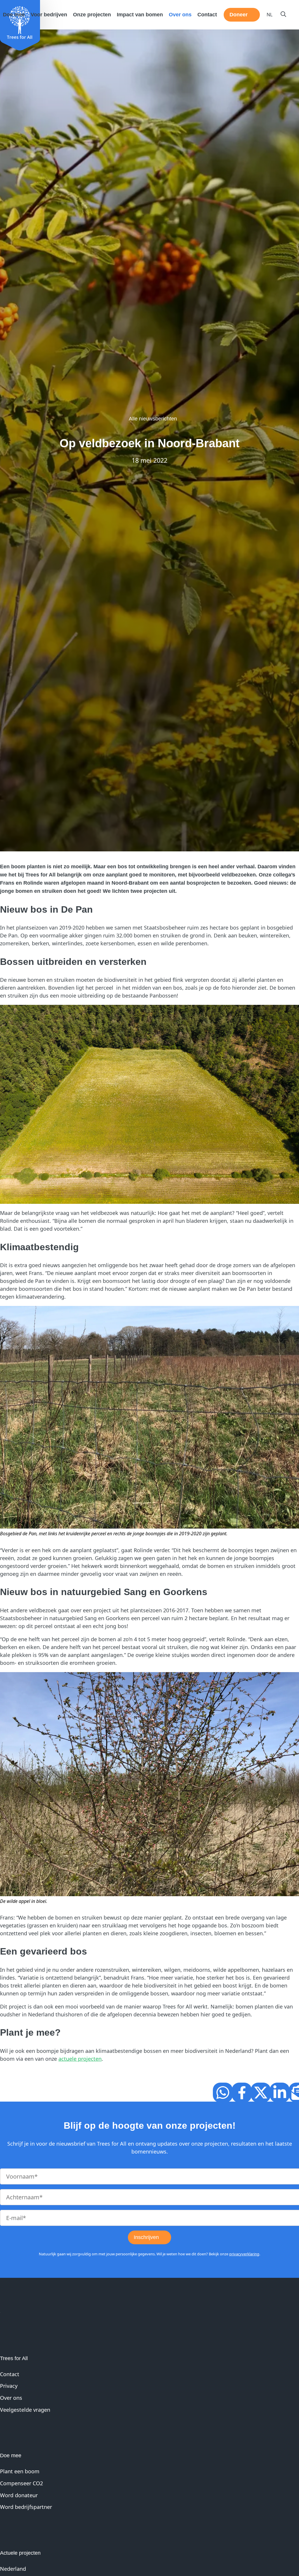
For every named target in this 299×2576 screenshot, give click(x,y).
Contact (207, 15)
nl (270, 15)
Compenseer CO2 (21, 2483)
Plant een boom (20, 2471)
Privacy (9, 2386)
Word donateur (19, 2495)
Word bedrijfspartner (26, 2507)
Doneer (239, 15)
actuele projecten (80, 2059)
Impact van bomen (140, 15)
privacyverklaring (244, 2254)
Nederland (13, 2569)
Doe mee (14, 15)
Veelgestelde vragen (25, 2409)
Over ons (180, 15)
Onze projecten (92, 15)
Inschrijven (146, 2237)
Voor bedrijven (49, 15)
